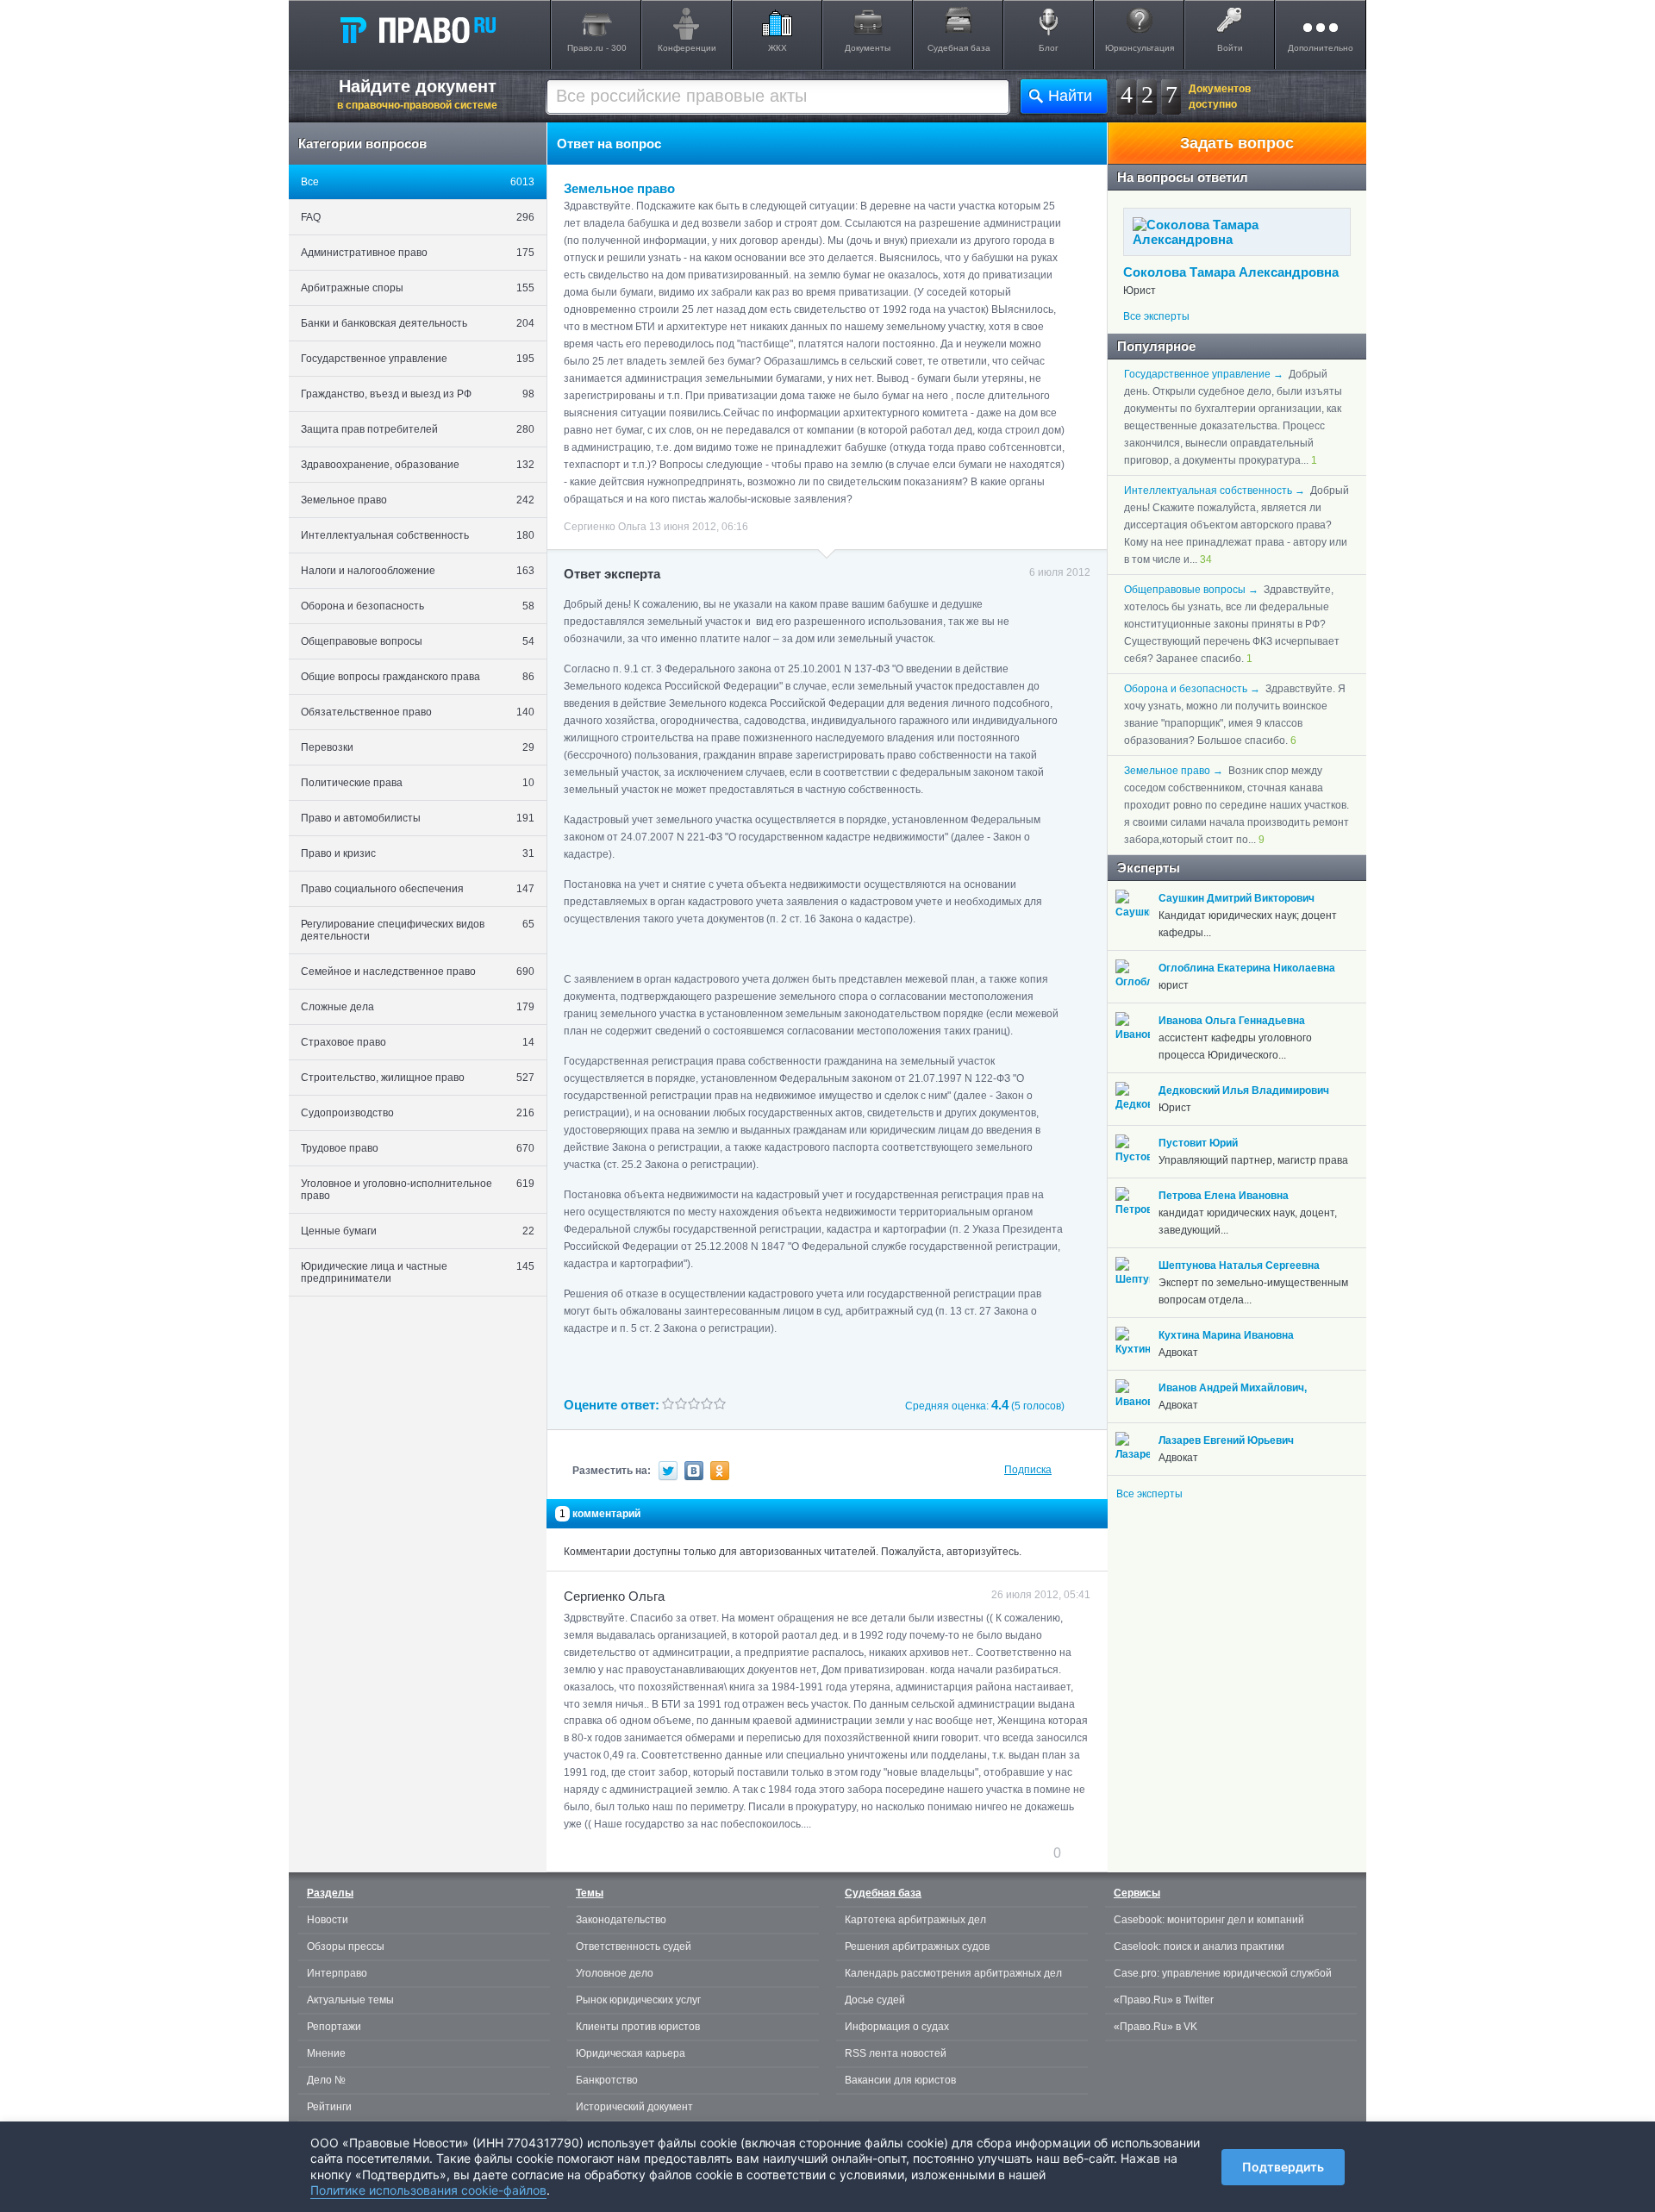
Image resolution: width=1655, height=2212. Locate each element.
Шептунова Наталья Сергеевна (1239, 1265)
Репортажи (334, 2027)
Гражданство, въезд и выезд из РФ (418, 394)
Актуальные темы (350, 2000)
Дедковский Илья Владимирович (1244, 1090)
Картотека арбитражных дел (915, 1920)
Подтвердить (1283, 2167)
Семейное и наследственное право (418, 972)
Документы (868, 48)
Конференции (687, 48)
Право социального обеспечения (418, 889)
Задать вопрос (1237, 143)
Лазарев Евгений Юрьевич (1226, 1440)
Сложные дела (418, 1007)
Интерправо (337, 1973)
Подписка (1028, 1470)
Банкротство (607, 2080)
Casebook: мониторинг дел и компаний (1209, 1920)
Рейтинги (329, 2107)
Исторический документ (634, 2107)
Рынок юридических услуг (638, 2000)
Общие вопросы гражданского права (418, 677)
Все (418, 182)
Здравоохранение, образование (418, 465)
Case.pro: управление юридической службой (1223, 1973)
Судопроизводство (418, 1113)
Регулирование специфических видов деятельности (418, 930)
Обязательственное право (418, 712)
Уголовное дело (615, 1973)
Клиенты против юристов (638, 2027)
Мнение (326, 2053)
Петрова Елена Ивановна (1224, 1196)
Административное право (418, 253)
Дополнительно (1321, 48)
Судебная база (959, 48)
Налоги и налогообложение (418, 571)
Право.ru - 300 (597, 48)
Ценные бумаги (418, 1231)
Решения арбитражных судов (917, 1946)
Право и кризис (418, 853)
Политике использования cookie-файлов (428, 2190)
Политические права (418, 783)
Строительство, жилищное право (418, 1078)
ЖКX (778, 48)
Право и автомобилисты (418, 818)
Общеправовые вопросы (418, 641)
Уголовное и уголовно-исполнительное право (418, 1190)
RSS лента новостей (896, 2053)
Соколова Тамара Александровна (1231, 272)
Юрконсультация (1140, 48)
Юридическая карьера (631, 2053)
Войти (1230, 48)
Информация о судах (897, 2027)
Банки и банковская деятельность (418, 323)
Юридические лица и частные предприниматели (418, 1272)
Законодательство (621, 1920)
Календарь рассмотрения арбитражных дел (953, 1973)
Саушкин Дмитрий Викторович (1237, 898)
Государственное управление (418, 359)
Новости (328, 1920)
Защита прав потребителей (418, 429)
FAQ (418, 217)
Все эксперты (1156, 316)
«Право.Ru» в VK (1155, 2027)
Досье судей (875, 2000)
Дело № (326, 2080)
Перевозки (418, 747)
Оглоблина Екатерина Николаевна (1247, 968)
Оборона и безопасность (418, 606)
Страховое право (418, 1042)
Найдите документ (417, 94)
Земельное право (418, 500)
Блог (1049, 48)
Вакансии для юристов (900, 2080)
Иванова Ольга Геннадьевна (1232, 1021)
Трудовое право (418, 1148)
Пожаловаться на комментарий (650, 1853)
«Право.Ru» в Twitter (1164, 2000)
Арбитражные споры (418, 288)
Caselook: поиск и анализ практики (1199, 1946)
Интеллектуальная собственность (418, 535)
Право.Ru (417, 29)
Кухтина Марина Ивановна (1226, 1335)
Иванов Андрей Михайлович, (1233, 1388)
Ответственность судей (634, 1946)
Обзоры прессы (346, 1946)
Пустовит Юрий (1198, 1143)
